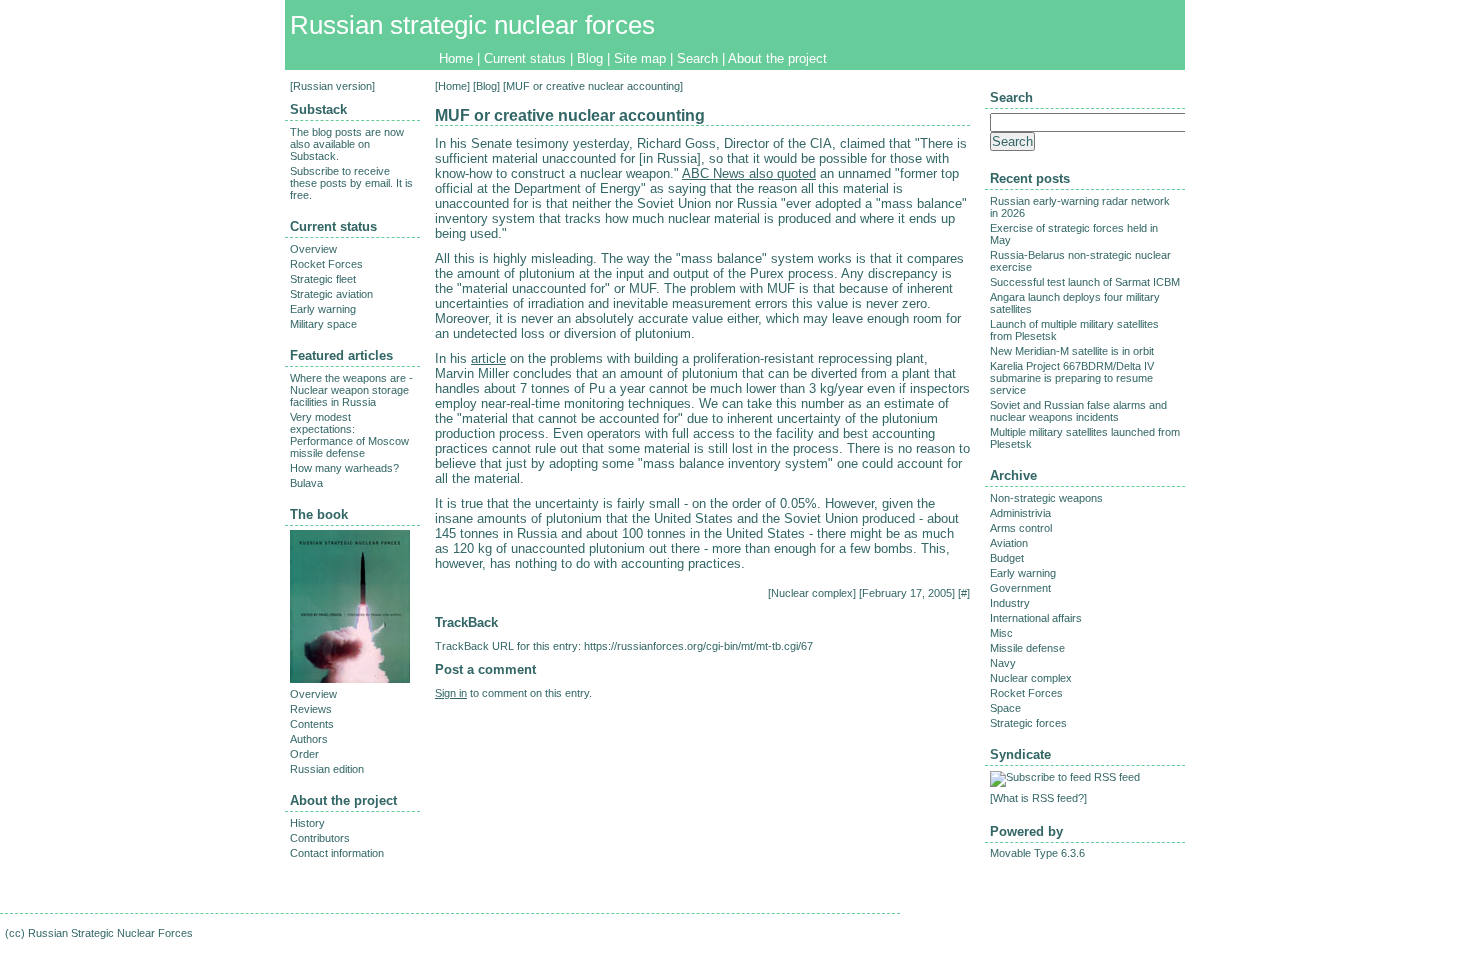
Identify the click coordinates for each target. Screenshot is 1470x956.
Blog (590, 58)
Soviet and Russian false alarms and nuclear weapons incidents (1078, 411)
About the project (777, 58)
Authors (309, 739)
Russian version (332, 86)
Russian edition (327, 769)
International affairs (1036, 618)
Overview (313, 249)
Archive (1013, 475)
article (488, 358)
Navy (1003, 663)
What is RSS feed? (1038, 798)
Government (1020, 588)
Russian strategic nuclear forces (472, 25)
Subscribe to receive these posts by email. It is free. (351, 183)
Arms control (1021, 528)
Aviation (1009, 543)
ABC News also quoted (749, 173)
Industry (1010, 603)
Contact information (337, 853)
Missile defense (1027, 648)
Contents (312, 724)
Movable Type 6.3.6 (1037, 853)
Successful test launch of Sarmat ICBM (1085, 282)
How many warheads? (344, 468)
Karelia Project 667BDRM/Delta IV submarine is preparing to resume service (1072, 378)
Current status (525, 58)
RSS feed (1117, 777)
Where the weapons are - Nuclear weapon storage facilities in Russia (351, 390)
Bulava (306, 483)
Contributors (320, 838)
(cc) (15, 933)
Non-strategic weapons (1046, 498)
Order (304, 754)
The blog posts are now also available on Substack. (347, 144)
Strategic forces (1028, 723)
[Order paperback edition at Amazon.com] (350, 679)
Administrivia (1020, 513)
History (307, 823)
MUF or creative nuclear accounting (570, 115)
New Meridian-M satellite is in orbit (1072, 351)
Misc (1001, 633)
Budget (1007, 558)
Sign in (451, 693)
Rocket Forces (326, 264)
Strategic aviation (331, 294)
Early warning (323, 309)
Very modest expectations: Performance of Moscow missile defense (349, 435)
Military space (323, 324)
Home (456, 58)
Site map (640, 58)
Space (1005, 708)
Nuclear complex (812, 593)
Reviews (311, 709)
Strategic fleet (323, 279)
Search (697, 58)
